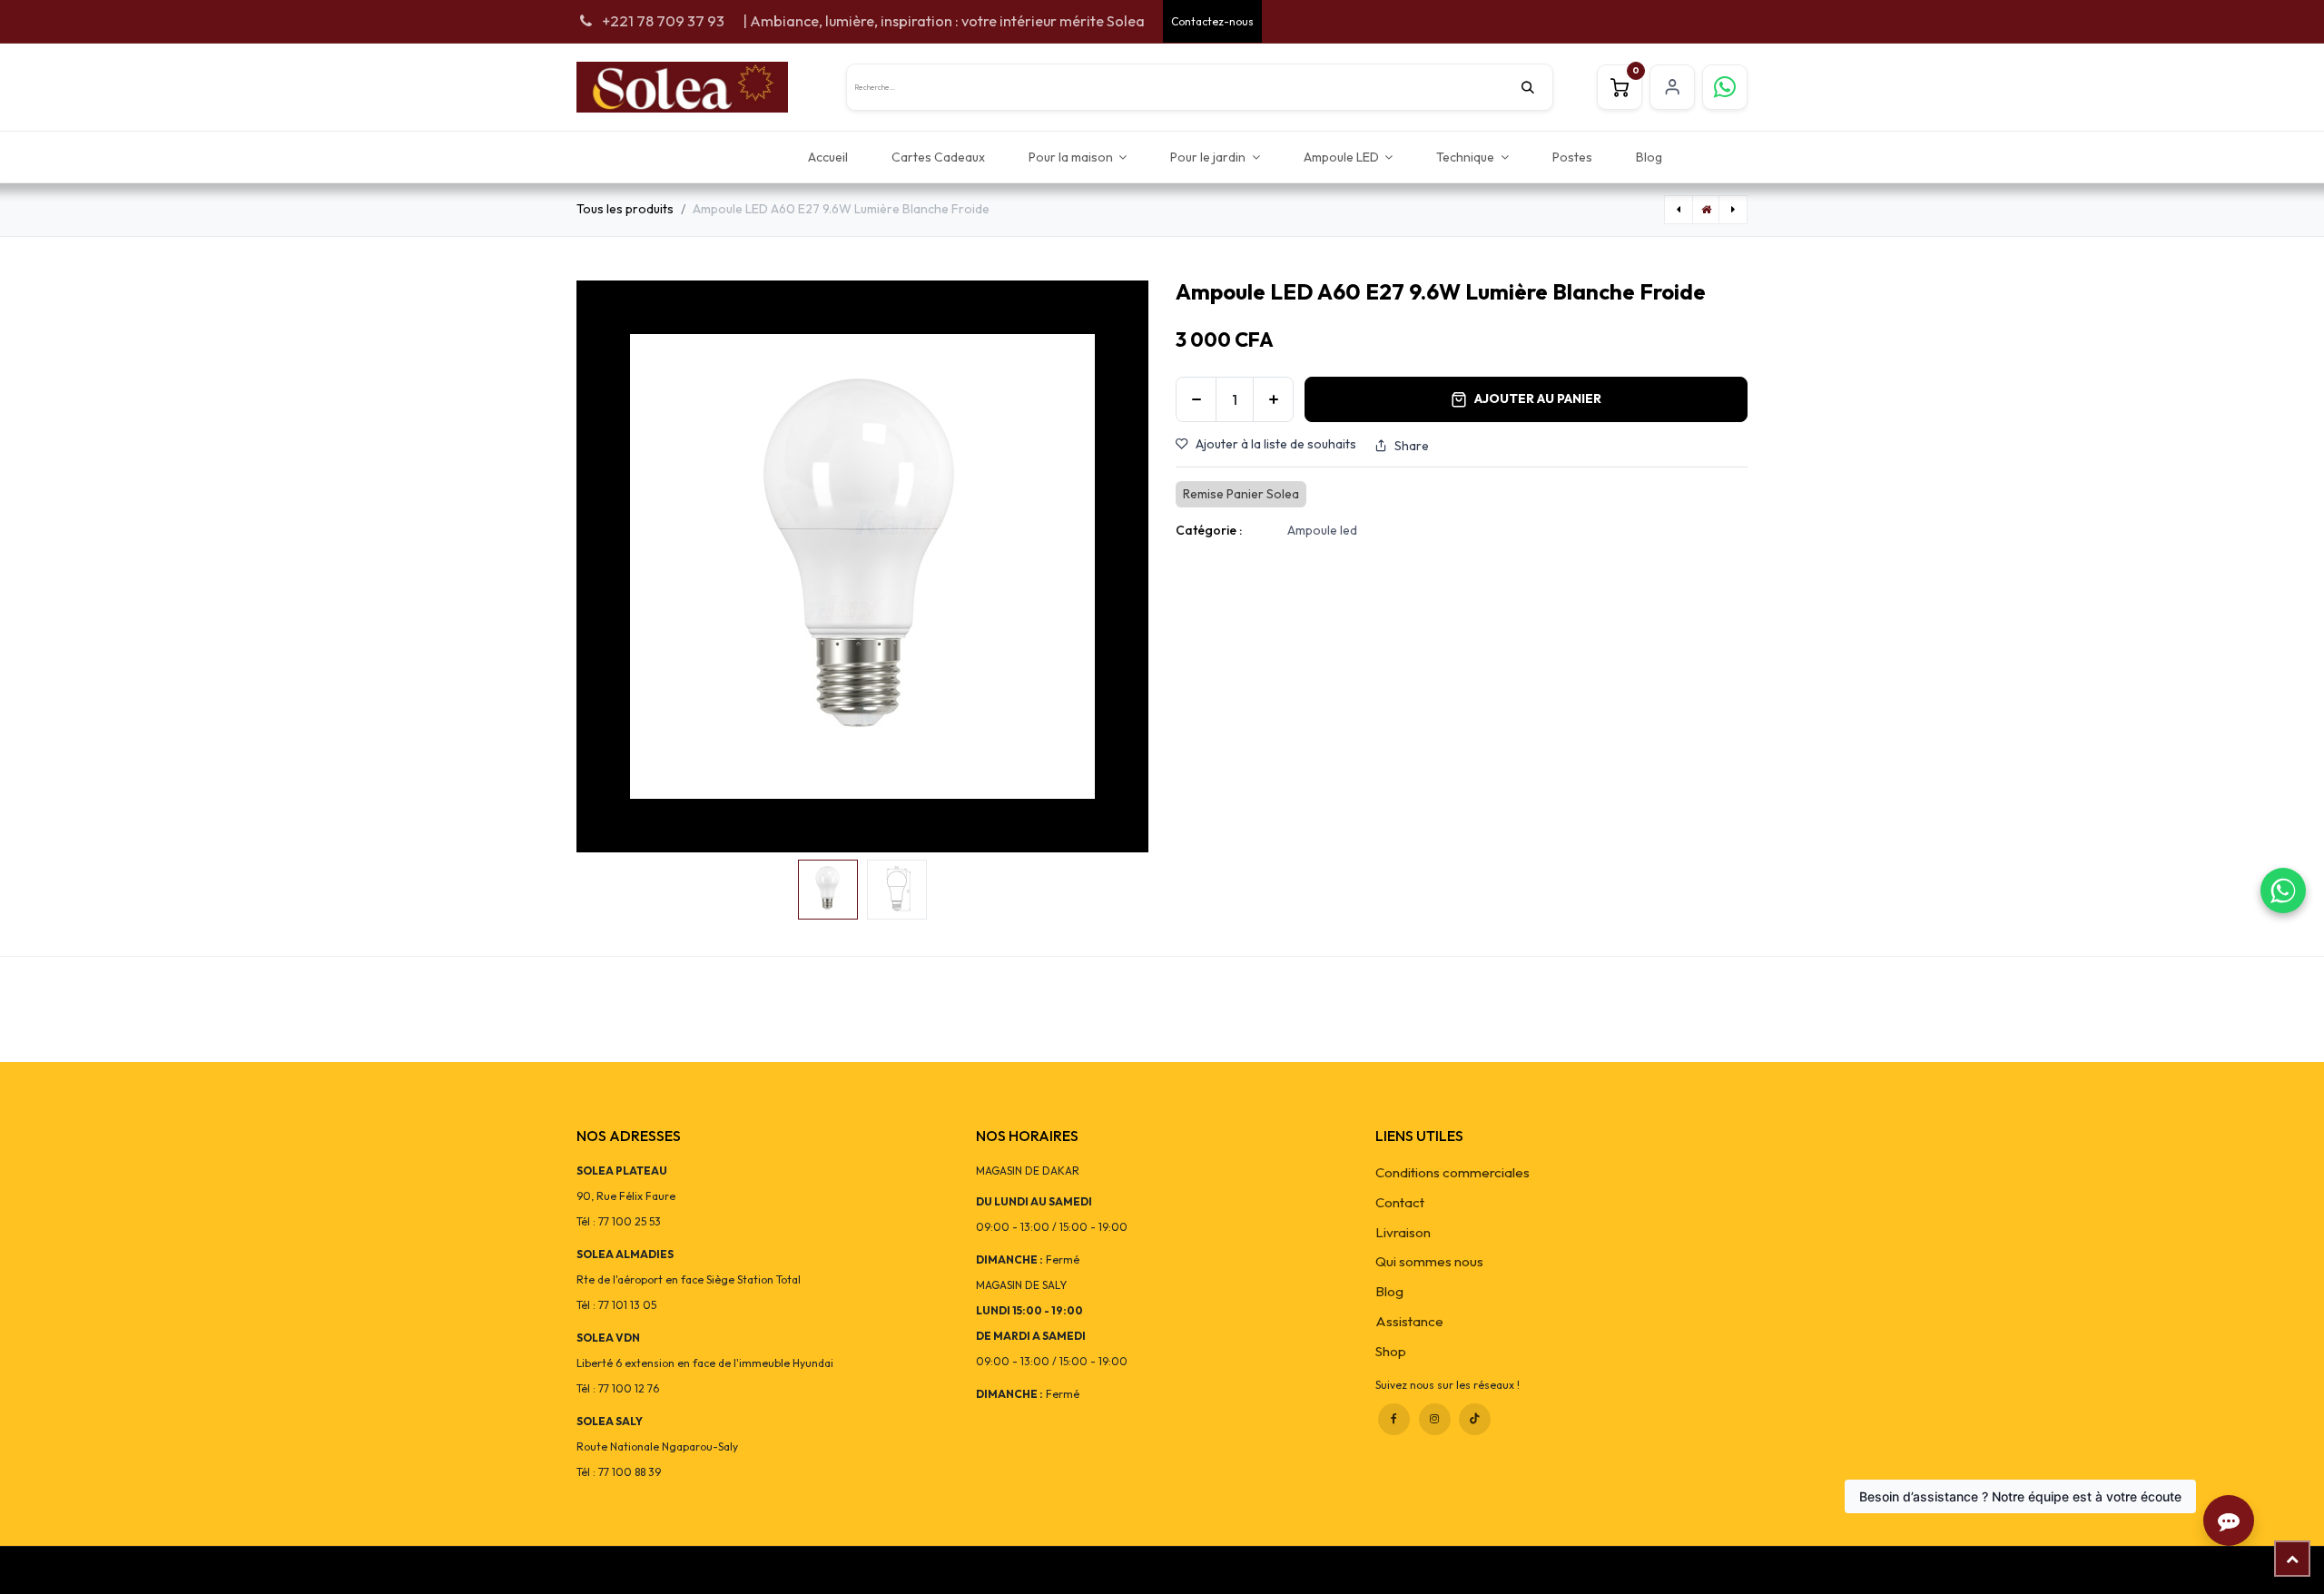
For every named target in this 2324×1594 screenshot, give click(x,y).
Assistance (1409, 1321)
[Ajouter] (1273, 399)
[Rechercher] (1537, 87)
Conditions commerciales (1452, 1172)
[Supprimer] (1196, 399)
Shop (1391, 1351)
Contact (1400, 1202)
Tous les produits (625, 209)
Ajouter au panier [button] (1538, 398)
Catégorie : (1209, 530)
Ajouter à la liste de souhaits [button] (1276, 444)
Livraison (1403, 1232)
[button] (605, 566)
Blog (1389, 1291)
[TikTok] (1475, 1419)
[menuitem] (828, 157)
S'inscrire (1672, 87)
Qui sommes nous (1429, 1261)
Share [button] (1412, 446)
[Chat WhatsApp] (2283, 890)
